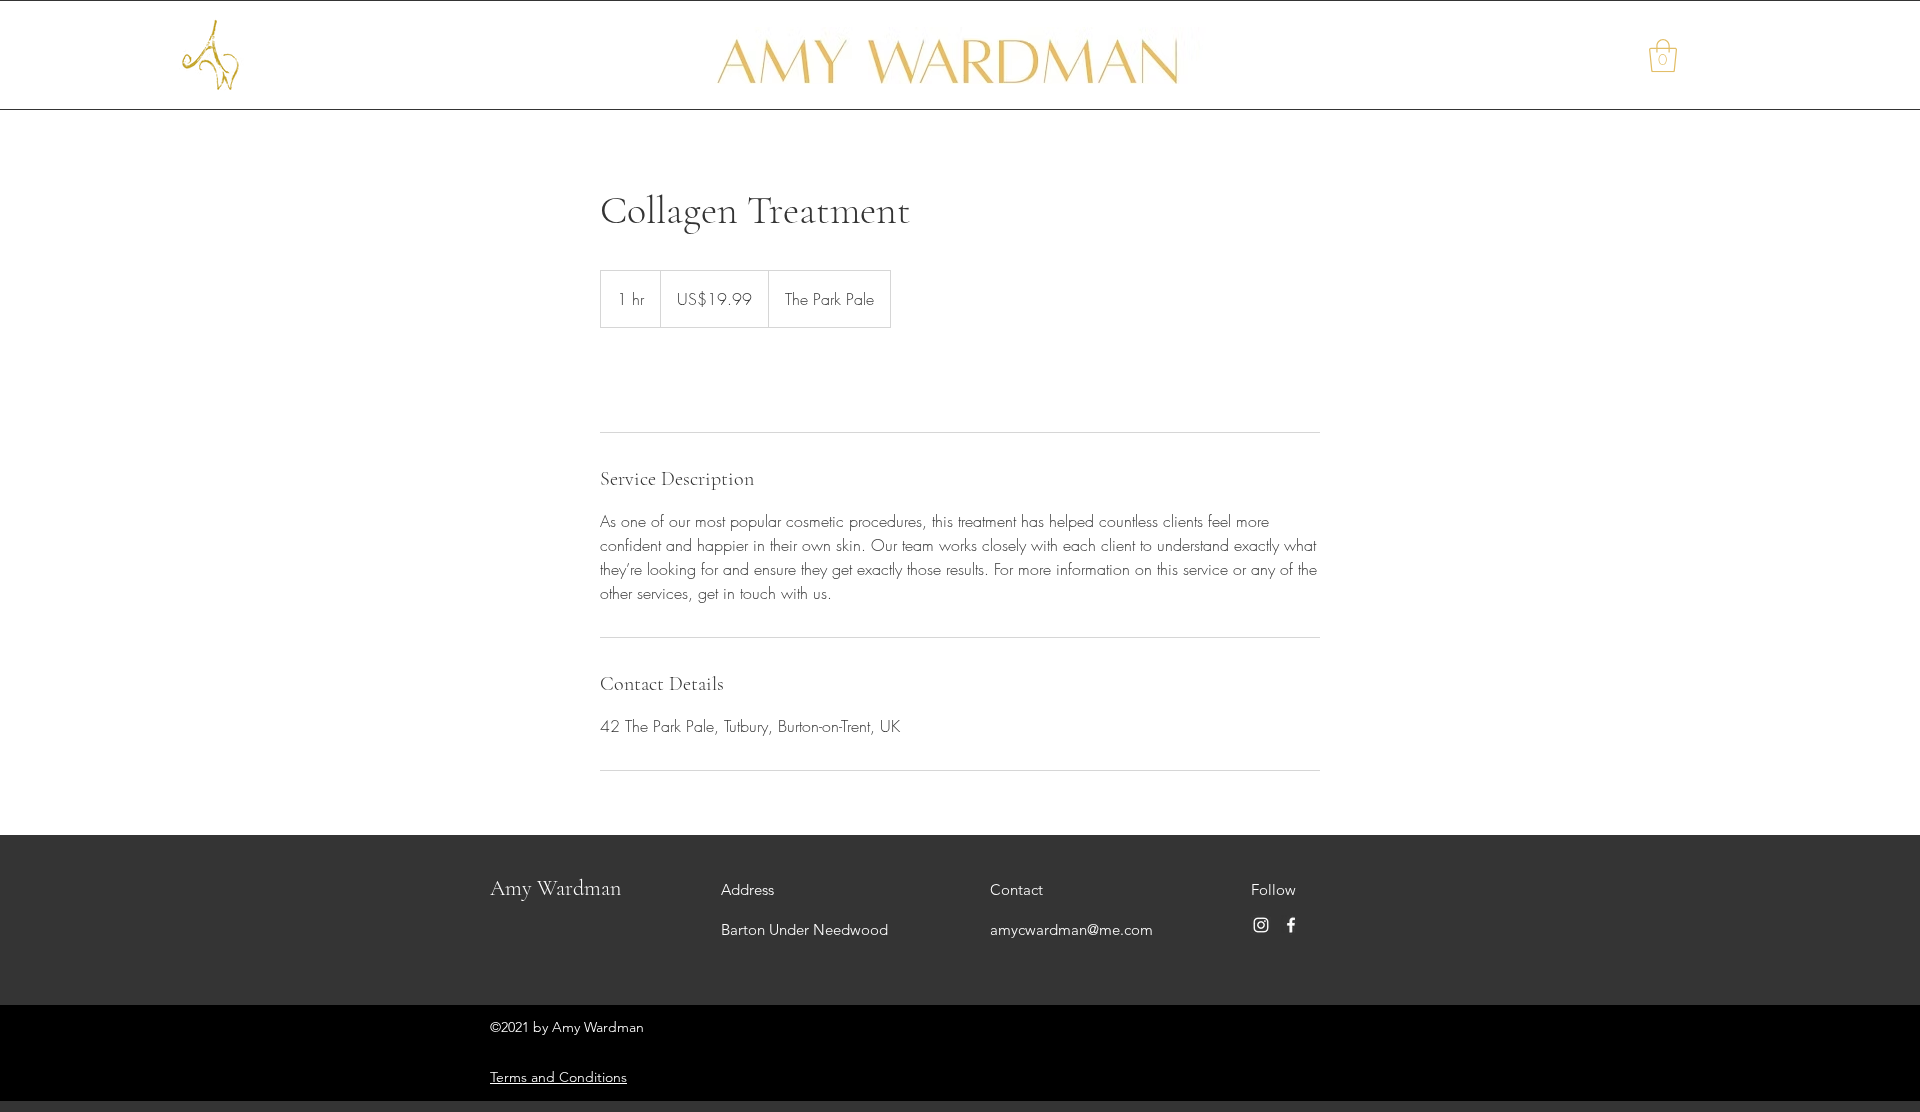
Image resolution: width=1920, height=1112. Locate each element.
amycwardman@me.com (1071, 929)
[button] (1663, 55)
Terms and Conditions (558, 1077)
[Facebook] (1291, 925)
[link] (666, 380)
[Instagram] (1261, 925)
